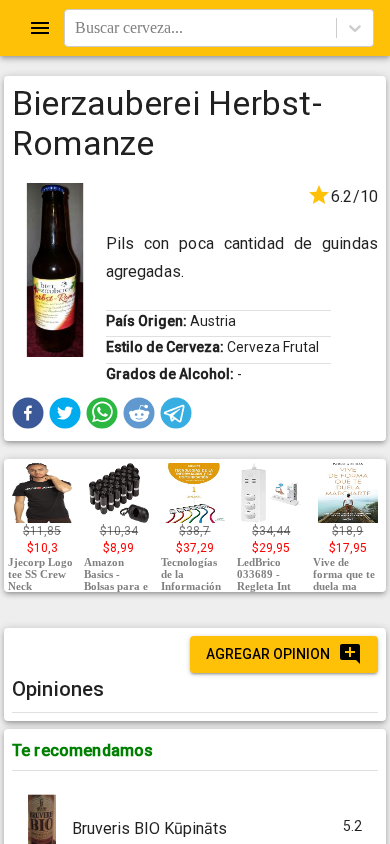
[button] (28, 413)
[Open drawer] (40, 28)
